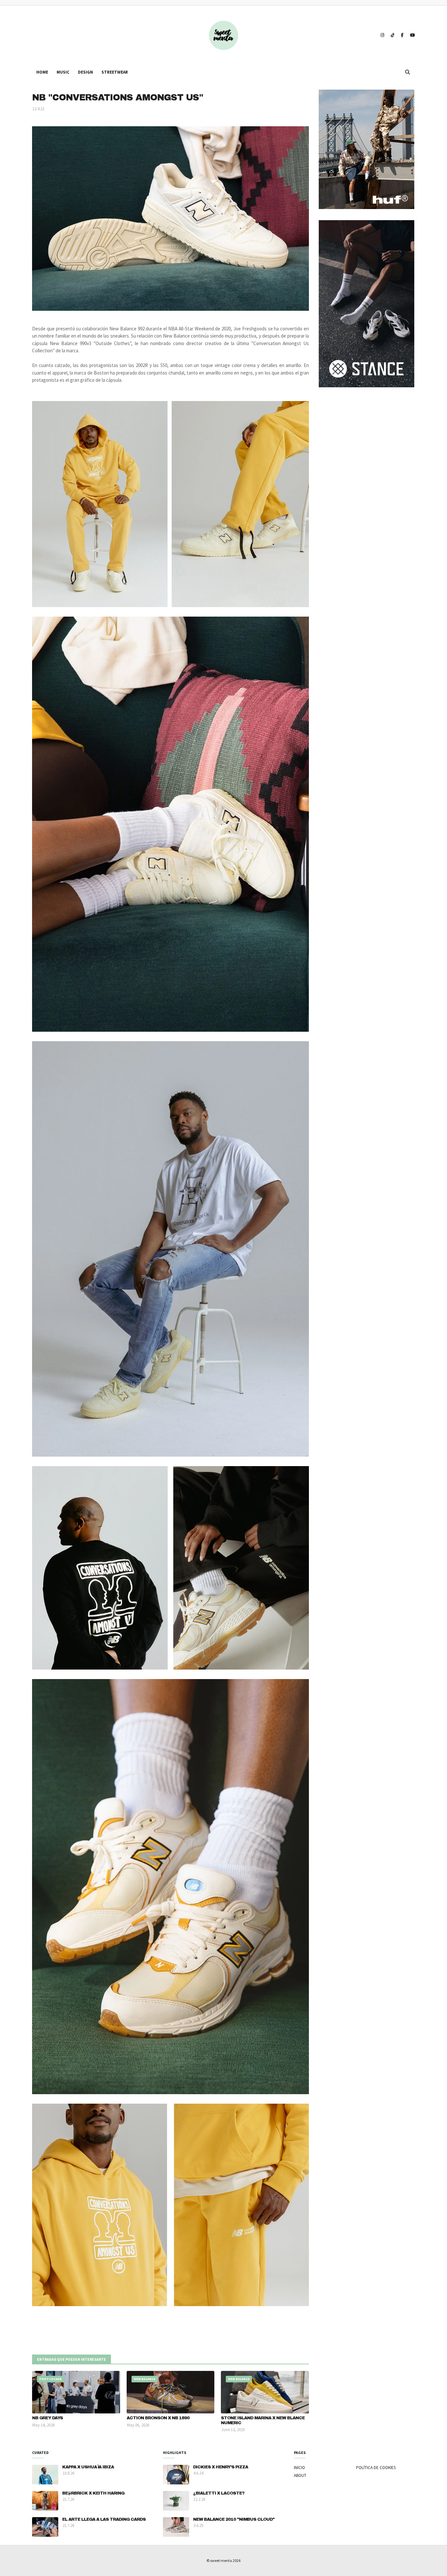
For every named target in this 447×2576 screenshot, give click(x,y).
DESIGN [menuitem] (85, 72)
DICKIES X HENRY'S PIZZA (221, 2467)
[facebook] (402, 35)
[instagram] (382, 35)
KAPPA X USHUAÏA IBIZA (88, 2467)
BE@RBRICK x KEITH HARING (93, 2493)
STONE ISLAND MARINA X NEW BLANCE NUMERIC (263, 2420)
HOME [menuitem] (42, 72)
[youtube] (412, 35)
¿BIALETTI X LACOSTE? (219, 2493)
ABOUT (300, 2475)
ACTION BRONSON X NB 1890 (158, 2418)
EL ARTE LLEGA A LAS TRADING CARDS (104, 2519)
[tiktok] (393, 35)
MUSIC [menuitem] (63, 72)
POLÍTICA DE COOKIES (376, 2468)
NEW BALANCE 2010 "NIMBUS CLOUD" (234, 2519)
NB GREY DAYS (47, 2418)
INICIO (299, 2468)
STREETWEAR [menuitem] (115, 72)
